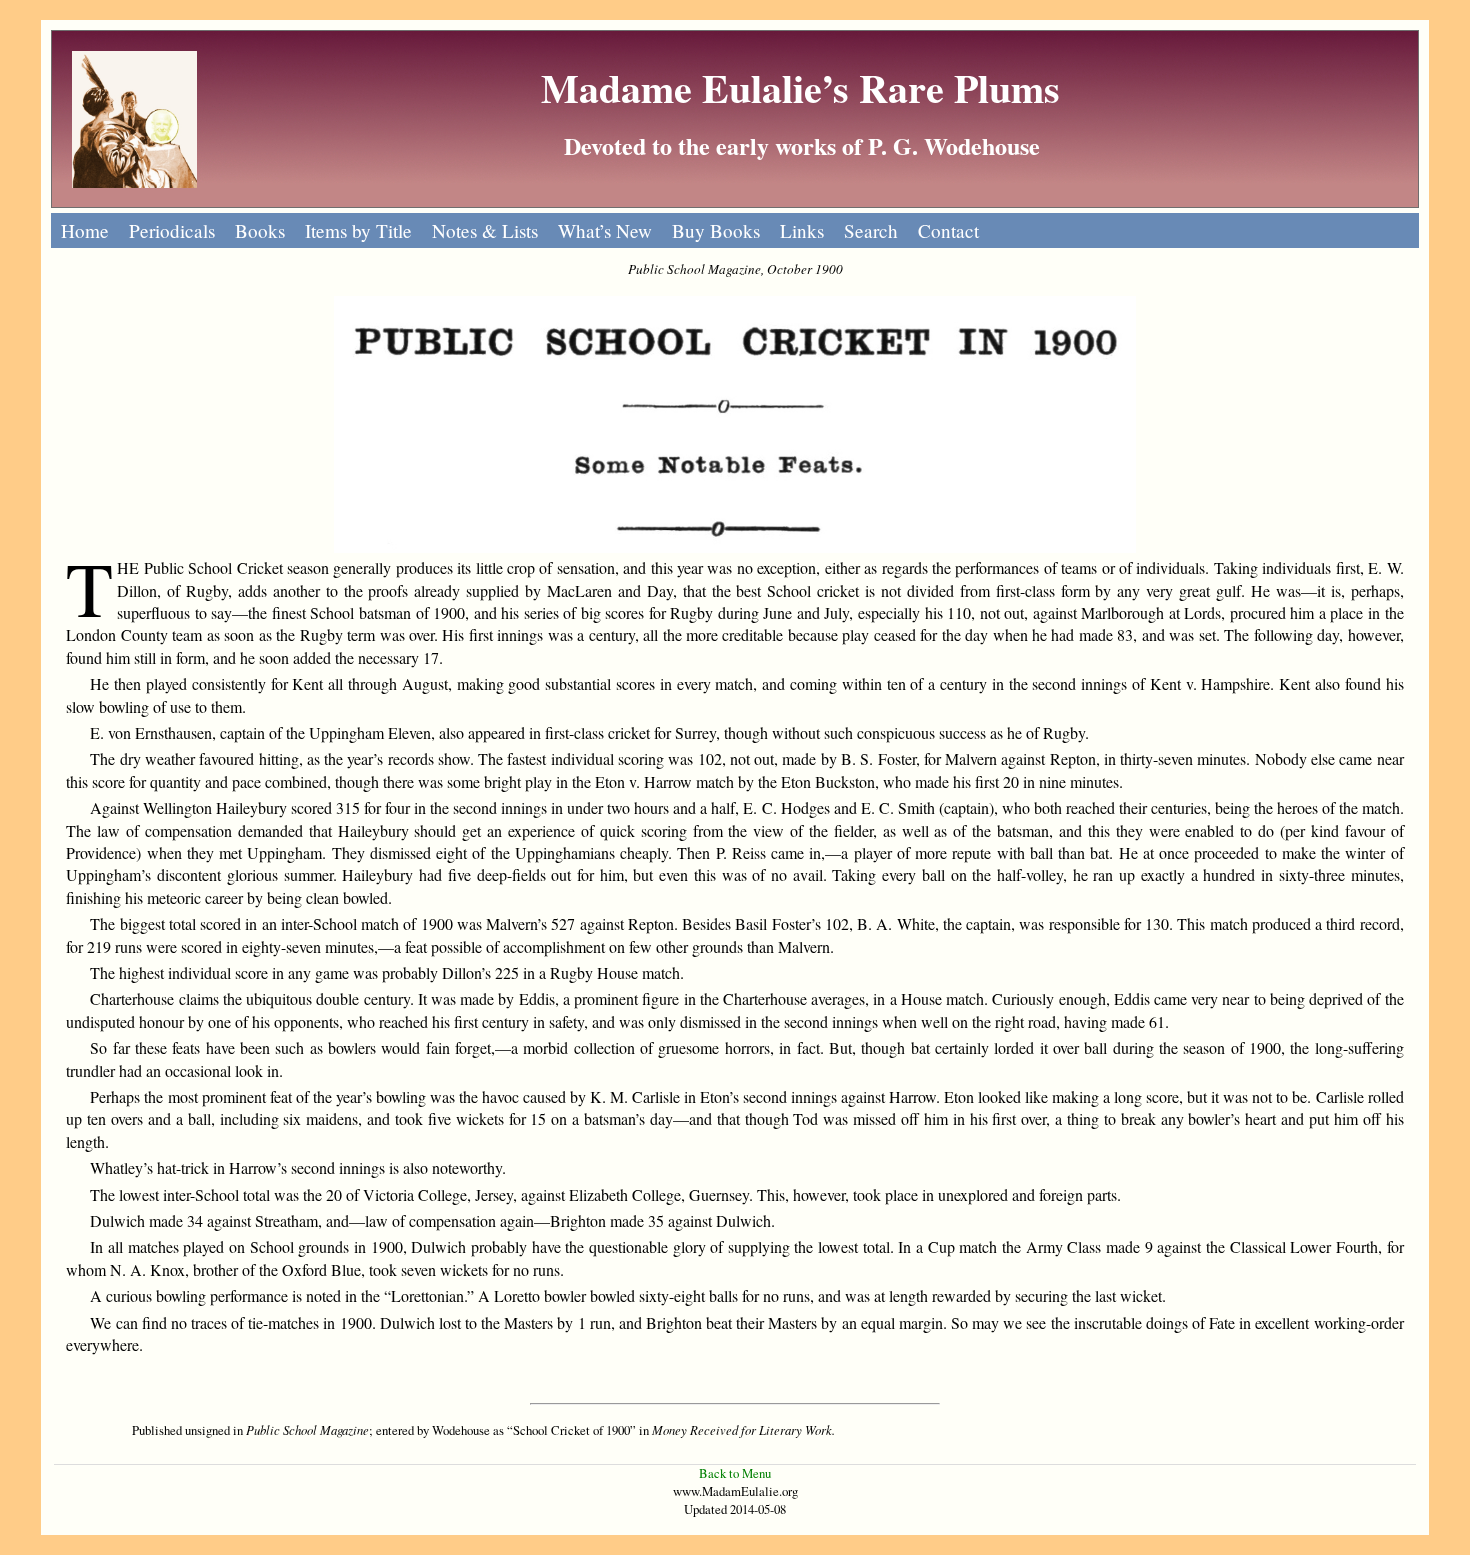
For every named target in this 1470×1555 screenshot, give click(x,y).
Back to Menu (735, 1473)
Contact (948, 230)
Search (871, 230)
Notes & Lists (485, 230)
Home (85, 230)
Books (260, 230)
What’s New (605, 230)
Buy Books (716, 230)
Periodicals (172, 230)
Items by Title (358, 230)
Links (802, 230)
